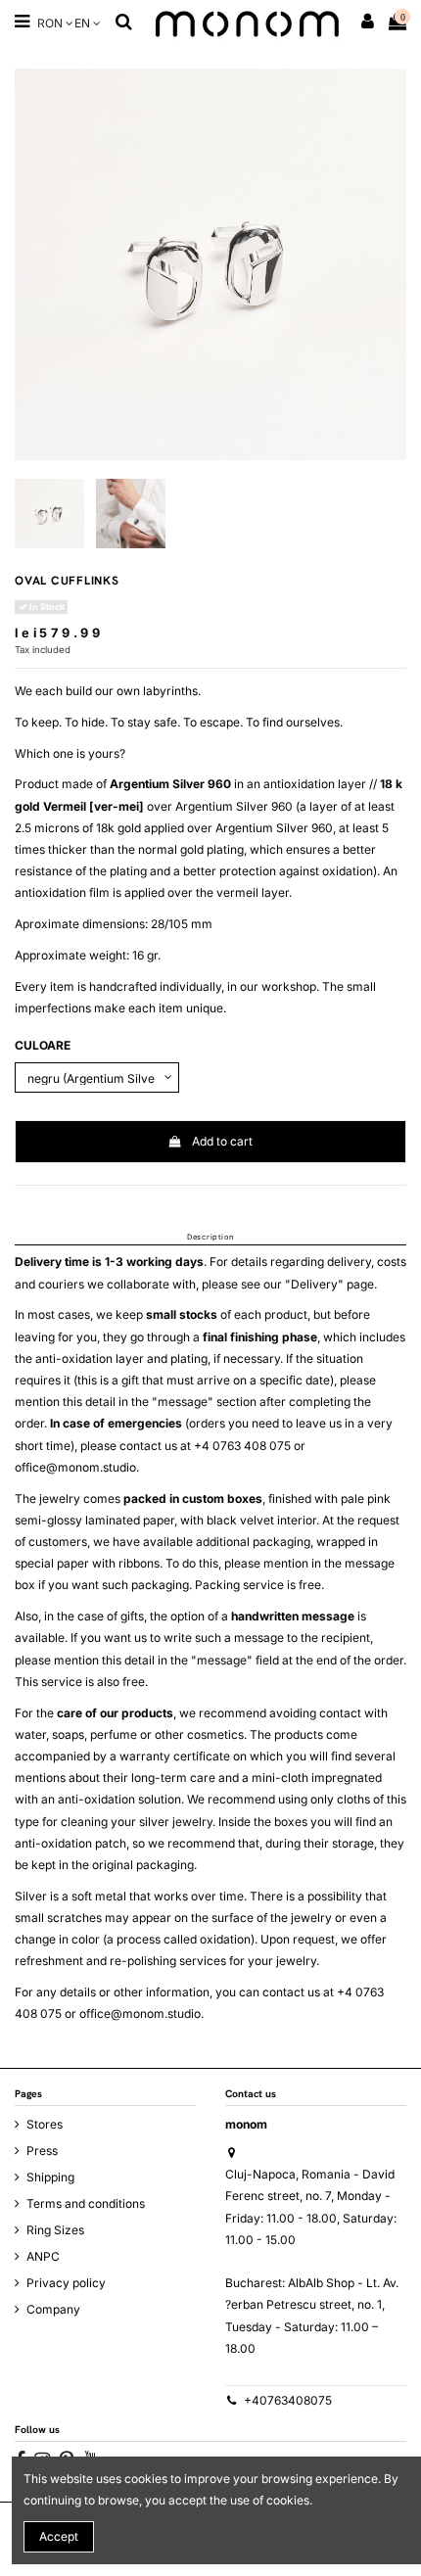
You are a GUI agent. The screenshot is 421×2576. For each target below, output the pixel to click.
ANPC (43, 2256)
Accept (59, 2536)
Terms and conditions (86, 2203)
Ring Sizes (55, 2230)
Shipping (50, 2177)
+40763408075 (288, 2400)
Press (42, 2151)
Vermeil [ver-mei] (94, 806)
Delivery (314, 1284)
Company (53, 2309)
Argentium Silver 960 (170, 784)
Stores (45, 2124)
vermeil (237, 892)
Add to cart (222, 1141)
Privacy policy (66, 2283)
